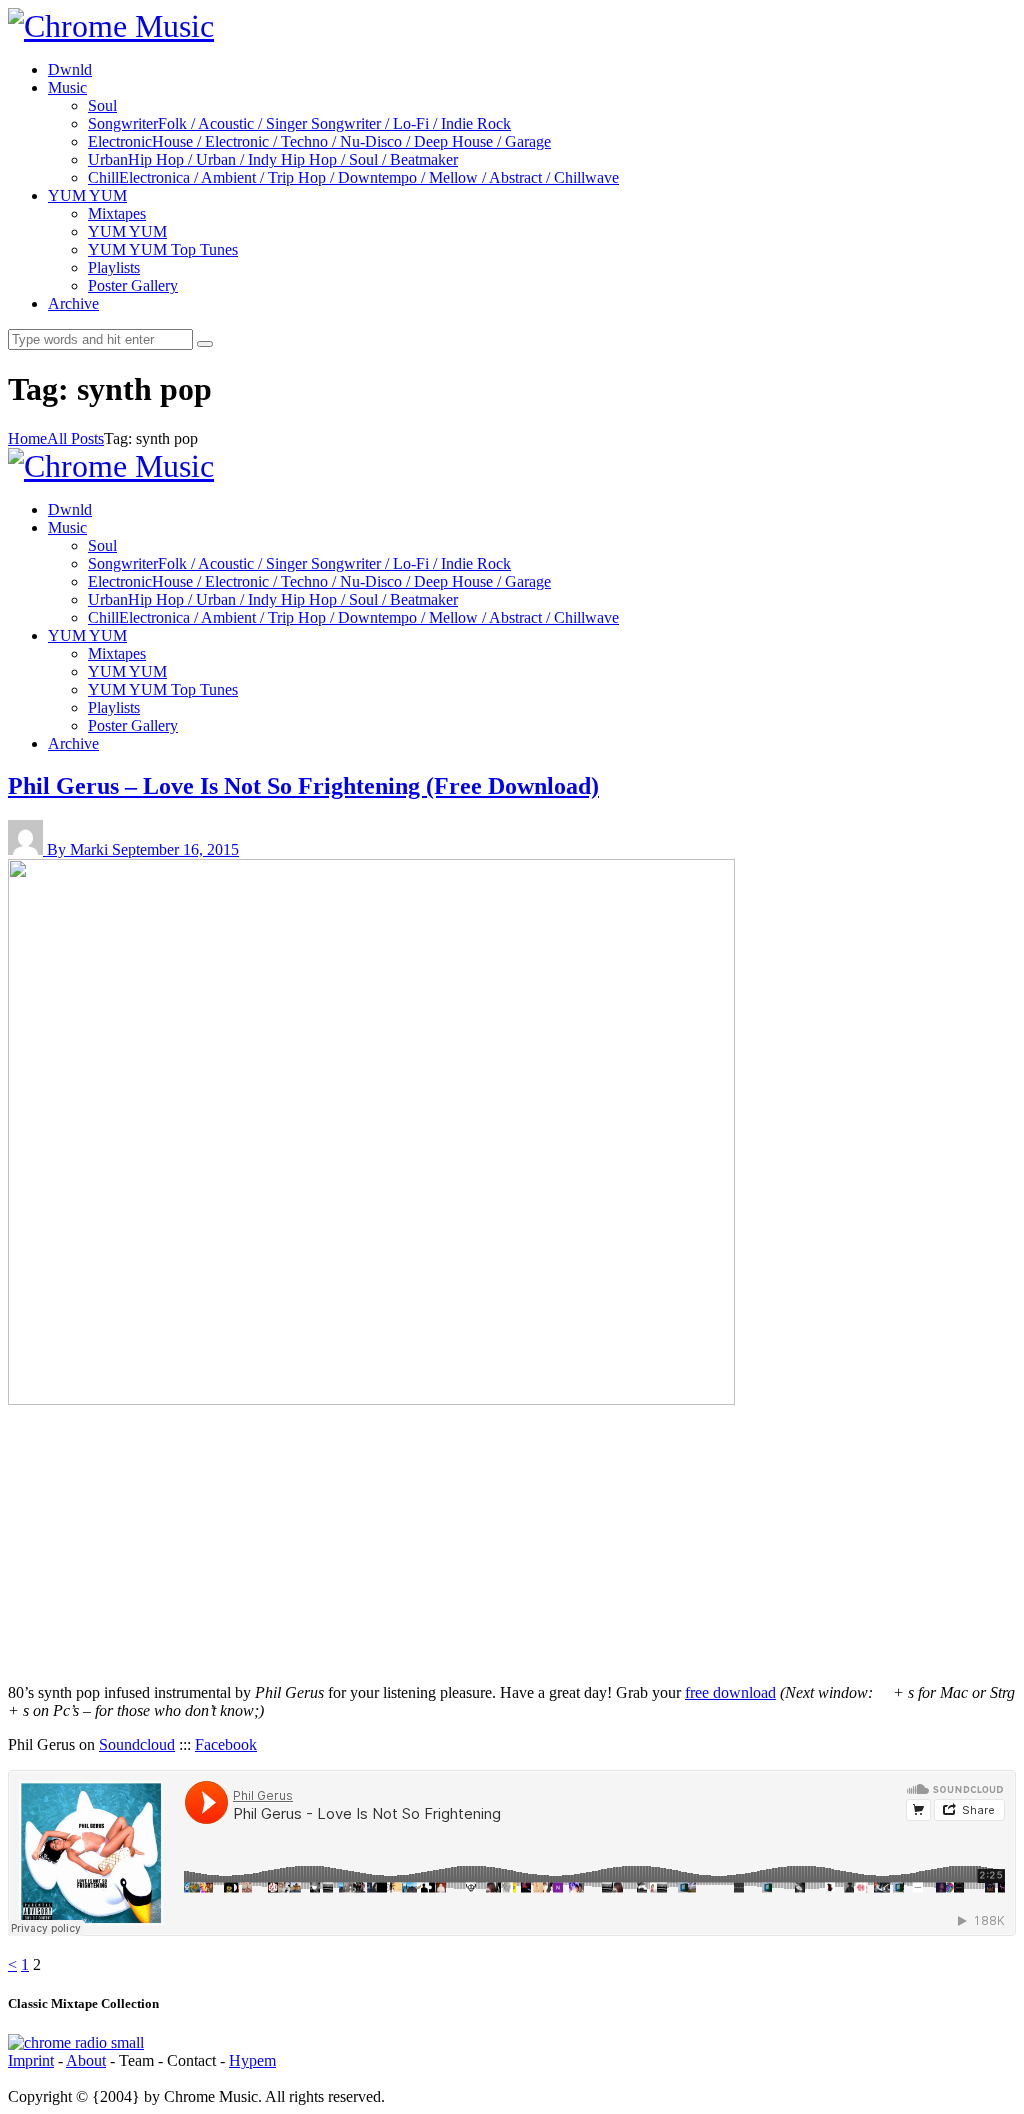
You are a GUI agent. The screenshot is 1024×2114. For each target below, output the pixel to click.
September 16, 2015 (175, 849)
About (86, 2060)
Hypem (252, 2060)
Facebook (226, 1744)
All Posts (75, 438)
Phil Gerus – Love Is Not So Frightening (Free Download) (303, 786)
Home (27, 438)
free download (730, 1692)
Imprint (31, 2060)
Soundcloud (137, 1744)
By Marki (79, 849)
